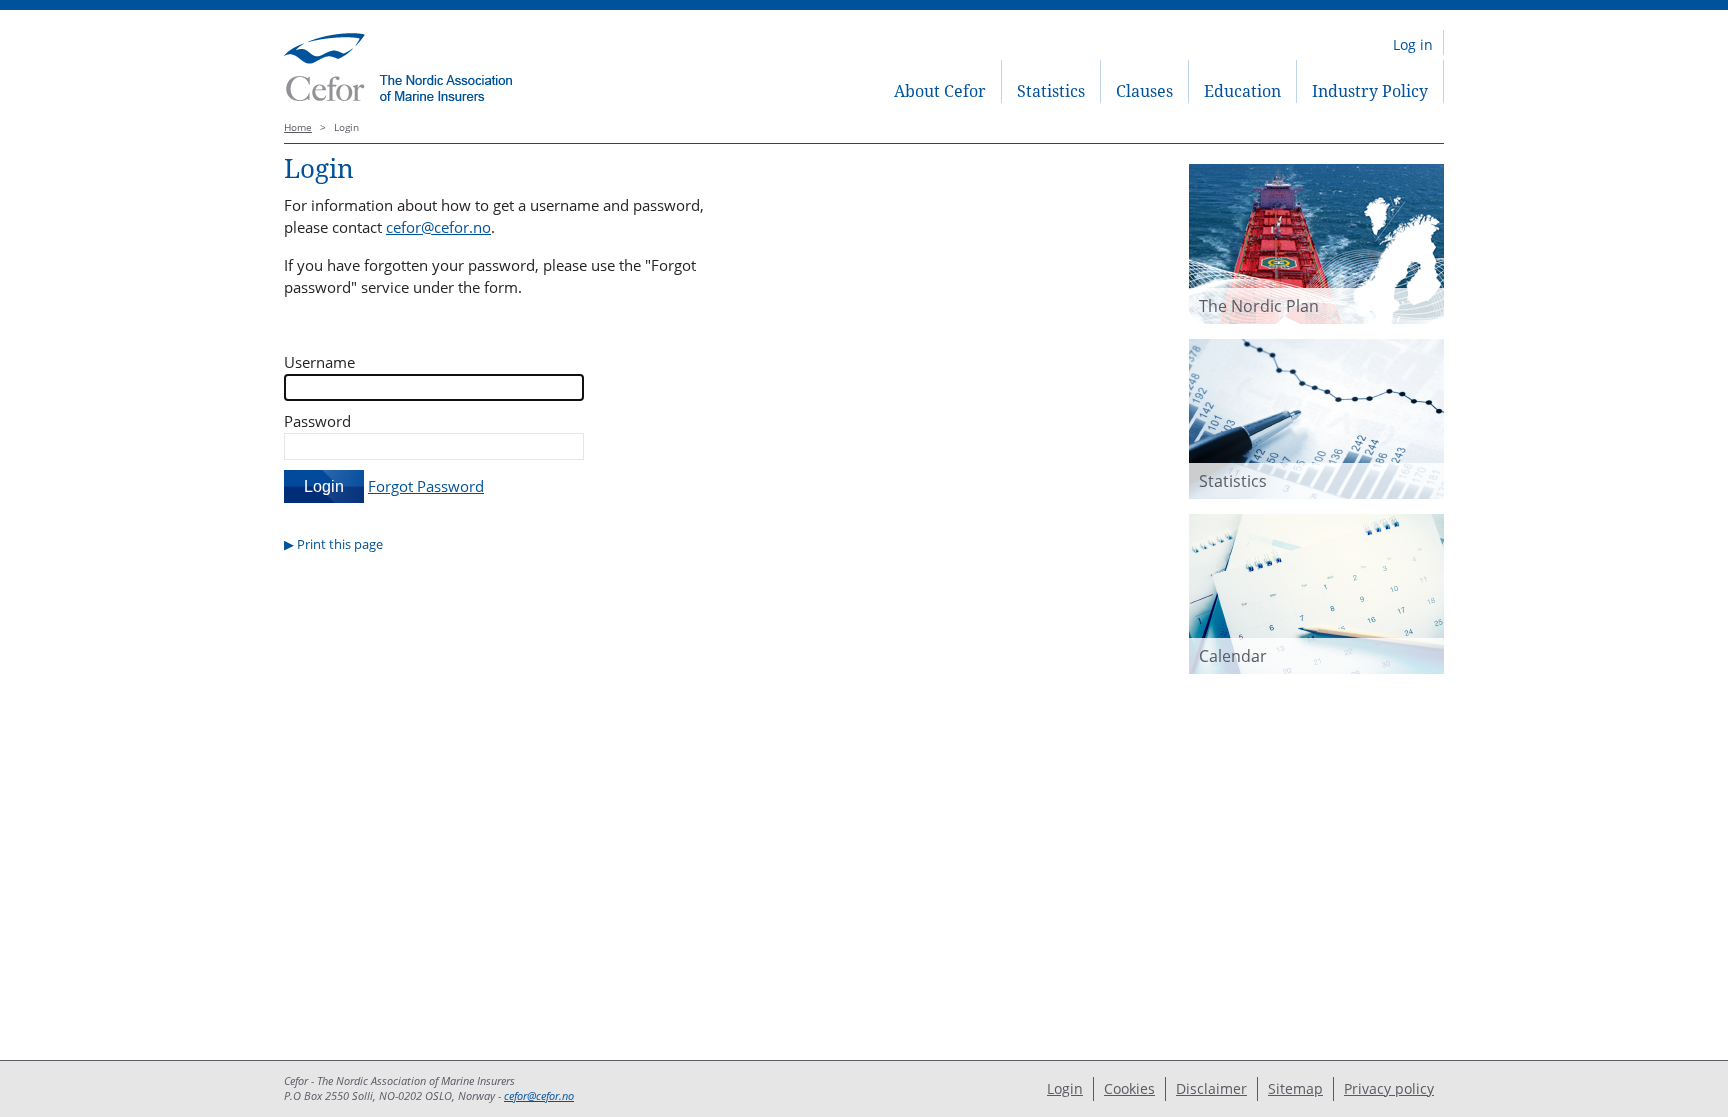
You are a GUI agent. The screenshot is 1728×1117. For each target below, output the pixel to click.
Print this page (340, 544)
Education (1242, 91)
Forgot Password (426, 486)
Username (319, 362)
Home (298, 127)
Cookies (1129, 1088)
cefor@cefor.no (438, 227)
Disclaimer (1211, 1088)
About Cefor (940, 91)
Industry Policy (1370, 91)
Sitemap (1295, 1088)
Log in (1413, 44)
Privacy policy (1389, 1088)
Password (317, 421)
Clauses (1144, 91)
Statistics (1051, 91)
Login (1065, 1088)
